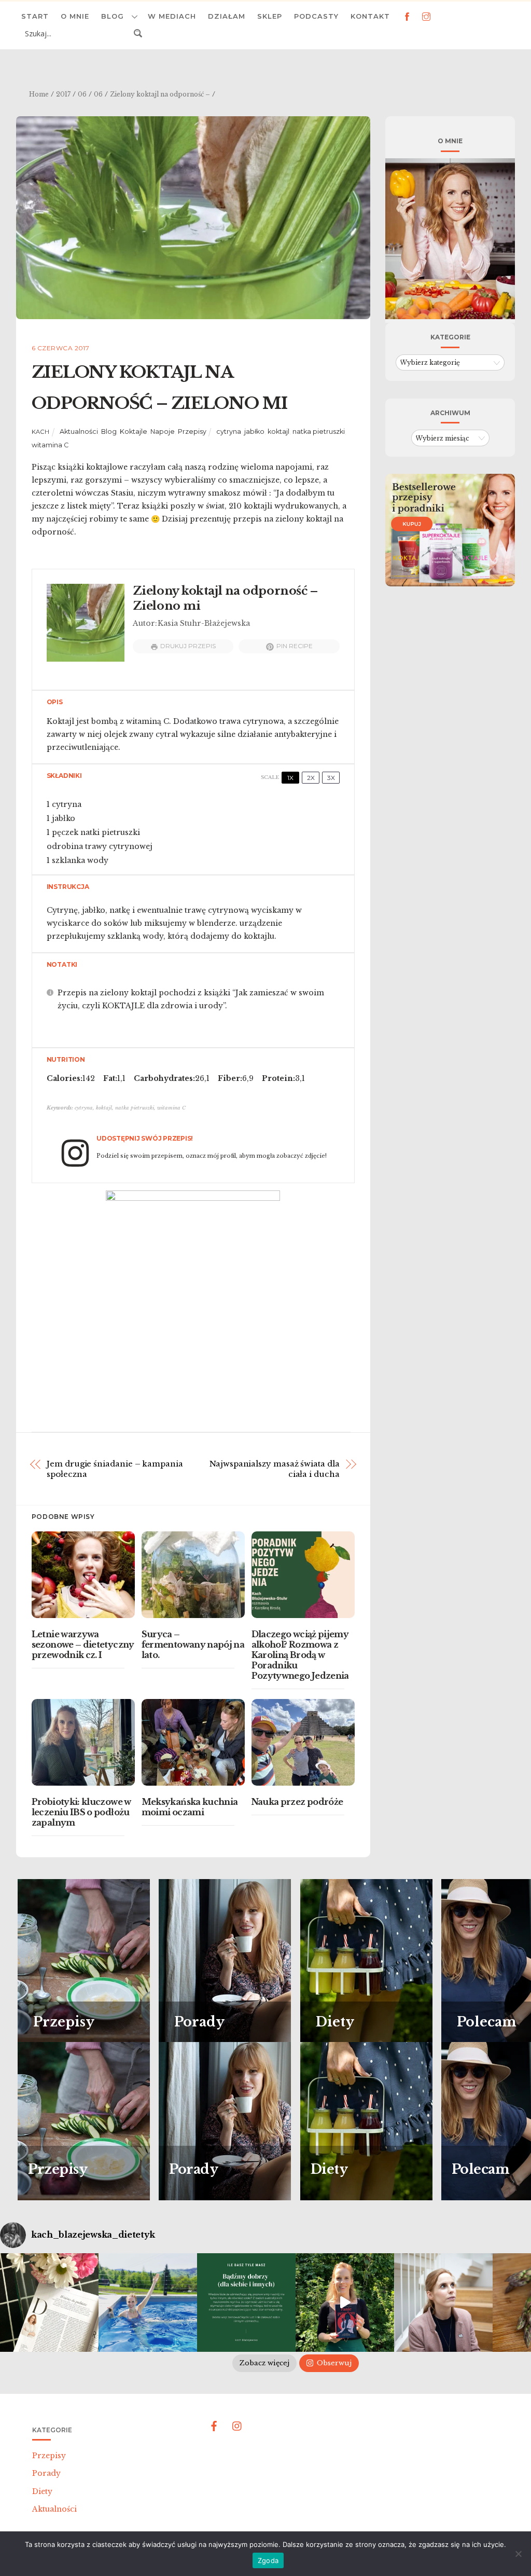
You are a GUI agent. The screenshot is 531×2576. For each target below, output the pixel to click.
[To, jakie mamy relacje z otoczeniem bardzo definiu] (246, 2303)
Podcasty (316, 16)
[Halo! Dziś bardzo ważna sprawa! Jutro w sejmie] (148, 2303)
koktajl (278, 431)
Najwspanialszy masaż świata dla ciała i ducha (275, 1469)
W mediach (172, 16)
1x (290, 778)
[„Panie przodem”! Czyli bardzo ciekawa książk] (345, 2303)
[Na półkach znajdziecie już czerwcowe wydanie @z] (49, 2303)
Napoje (163, 431)
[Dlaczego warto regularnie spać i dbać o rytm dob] (443, 2303)
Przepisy (192, 431)
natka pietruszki (319, 431)
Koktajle (134, 431)
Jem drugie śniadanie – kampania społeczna (115, 1469)
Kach (41, 432)
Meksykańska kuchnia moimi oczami (190, 1807)
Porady (46, 2473)
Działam (227, 16)
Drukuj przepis (188, 646)
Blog (113, 16)
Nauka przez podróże (297, 1802)
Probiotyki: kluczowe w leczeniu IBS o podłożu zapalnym (81, 1812)
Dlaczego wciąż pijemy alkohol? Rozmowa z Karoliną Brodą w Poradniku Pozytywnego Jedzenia (300, 1655)
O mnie (75, 16)
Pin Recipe (295, 646)
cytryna (229, 431)
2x (311, 778)
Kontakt (370, 16)
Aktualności (79, 431)
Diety (42, 2491)
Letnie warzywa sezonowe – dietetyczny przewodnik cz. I (83, 1645)
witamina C (50, 445)
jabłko (254, 431)
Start (35, 16)
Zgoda (268, 2560)
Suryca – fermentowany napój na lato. (193, 1645)
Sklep (270, 16)
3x (331, 778)
